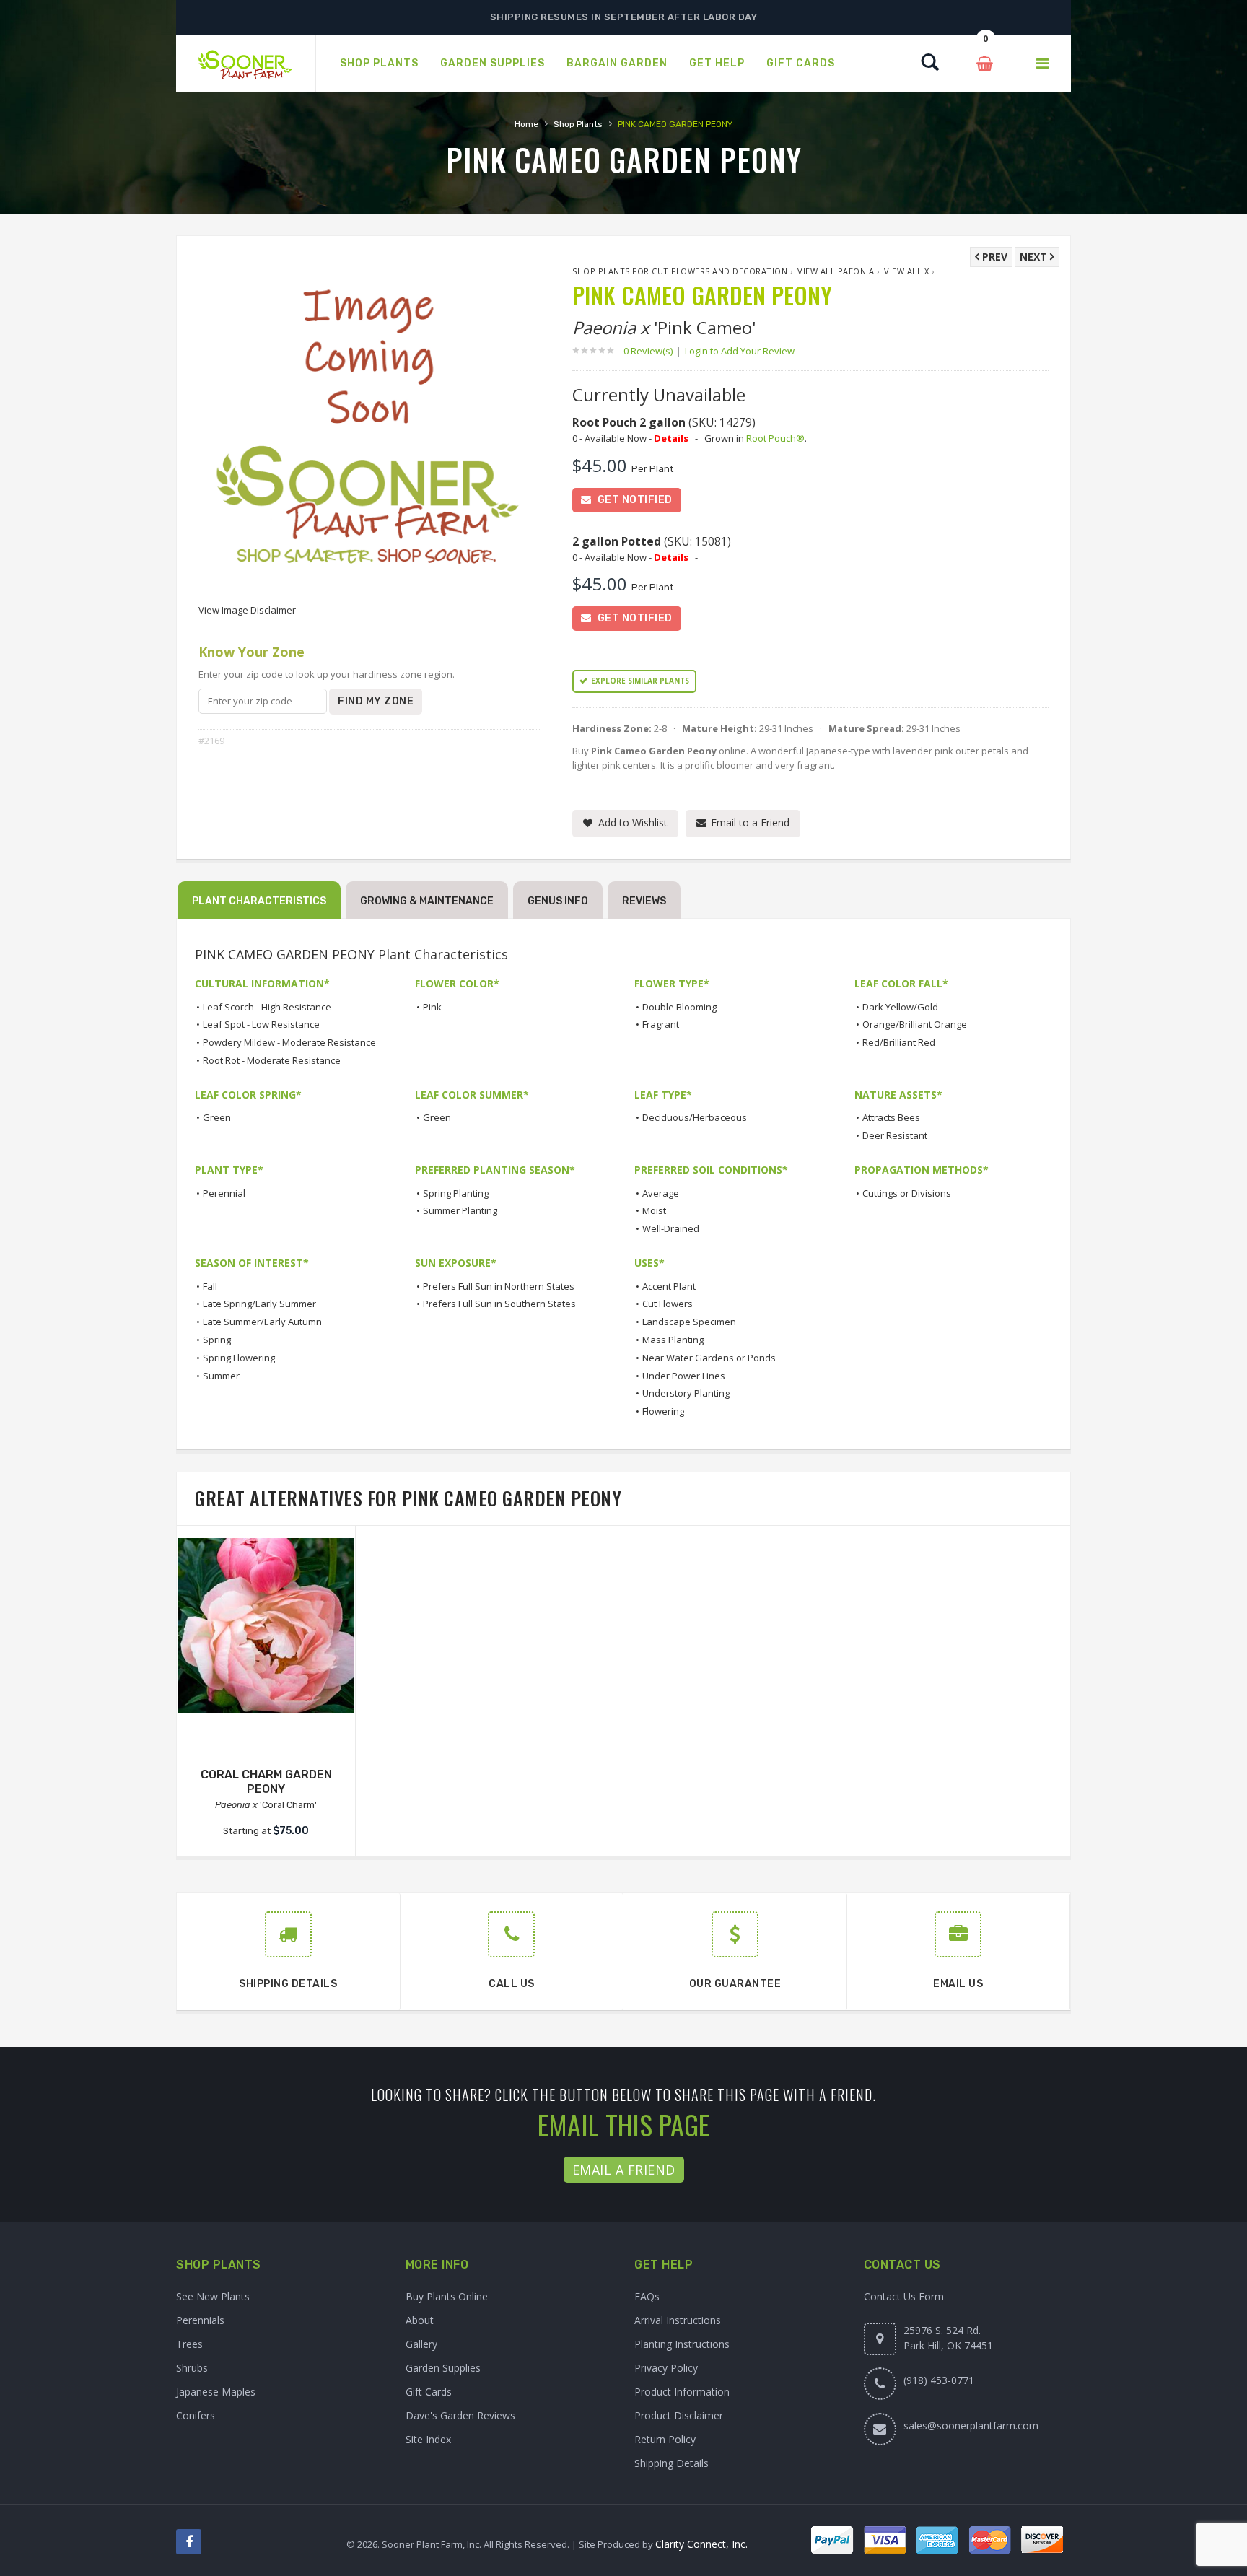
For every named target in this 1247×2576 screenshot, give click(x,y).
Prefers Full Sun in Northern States (499, 1286)
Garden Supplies (443, 2368)
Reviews (644, 901)
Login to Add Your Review (740, 351)
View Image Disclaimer (247, 610)
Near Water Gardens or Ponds (709, 1358)
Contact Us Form (904, 2296)
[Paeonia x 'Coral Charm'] (266, 1626)
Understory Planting (686, 1393)
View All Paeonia (836, 271)
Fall (210, 1286)
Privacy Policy (666, 2368)
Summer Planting (460, 1210)
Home (526, 124)
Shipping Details (671, 2463)
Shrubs (192, 2368)
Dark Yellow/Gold (900, 1007)
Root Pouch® (775, 438)
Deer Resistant (895, 1135)
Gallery (421, 2344)
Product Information (682, 2392)
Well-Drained (671, 1228)
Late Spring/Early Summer (259, 1304)
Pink (432, 1007)
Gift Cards (429, 2392)
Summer (221, 1376)
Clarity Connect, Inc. (701, 2544)
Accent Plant (669, 1286)
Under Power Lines (684, 1376)
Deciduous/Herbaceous (695, 1117)
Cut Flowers (668, 1304)
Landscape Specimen (689, 1322)
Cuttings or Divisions (907, 1193)
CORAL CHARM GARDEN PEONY (266, 1782)
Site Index (428, 2439)
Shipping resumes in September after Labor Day (624, 17)
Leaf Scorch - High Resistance (267, 1007)
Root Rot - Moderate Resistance (272, 1060)
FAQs (647, 2296)
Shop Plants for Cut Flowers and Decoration (680, 271)
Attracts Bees (891, 1117)
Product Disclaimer (679, 2415)
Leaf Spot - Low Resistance (261, 1024)
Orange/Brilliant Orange (915, 1024)
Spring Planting (456, 1193)
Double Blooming (679, 1007)
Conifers (196, 2415)
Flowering (663, 1411)
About (420, 2320)
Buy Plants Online (447, 2296)
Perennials (200, 2320)
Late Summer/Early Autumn (262, 1322)
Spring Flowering (239, 1358)
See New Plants (213, 2296)
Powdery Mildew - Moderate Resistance (289, 1042)
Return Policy (665, 2439)
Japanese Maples (216, 2392)
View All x (906, 271)
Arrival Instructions (678, 2320)
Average (661, 1193)
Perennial (224, 1193)
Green (217, 1117)
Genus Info (558, 901)
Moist (654, 1210)
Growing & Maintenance (427, 901)
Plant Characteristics (259, 901)
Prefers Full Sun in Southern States (499, 1304)
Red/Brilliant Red (899, 1042)
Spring (217, 1340)
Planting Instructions (682, 2344)
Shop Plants (578, 124)
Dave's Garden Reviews (460, 2415)
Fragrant (661, 1024)
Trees (189, 2344)
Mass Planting (673, 1340)
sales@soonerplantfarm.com (971, 2426)
